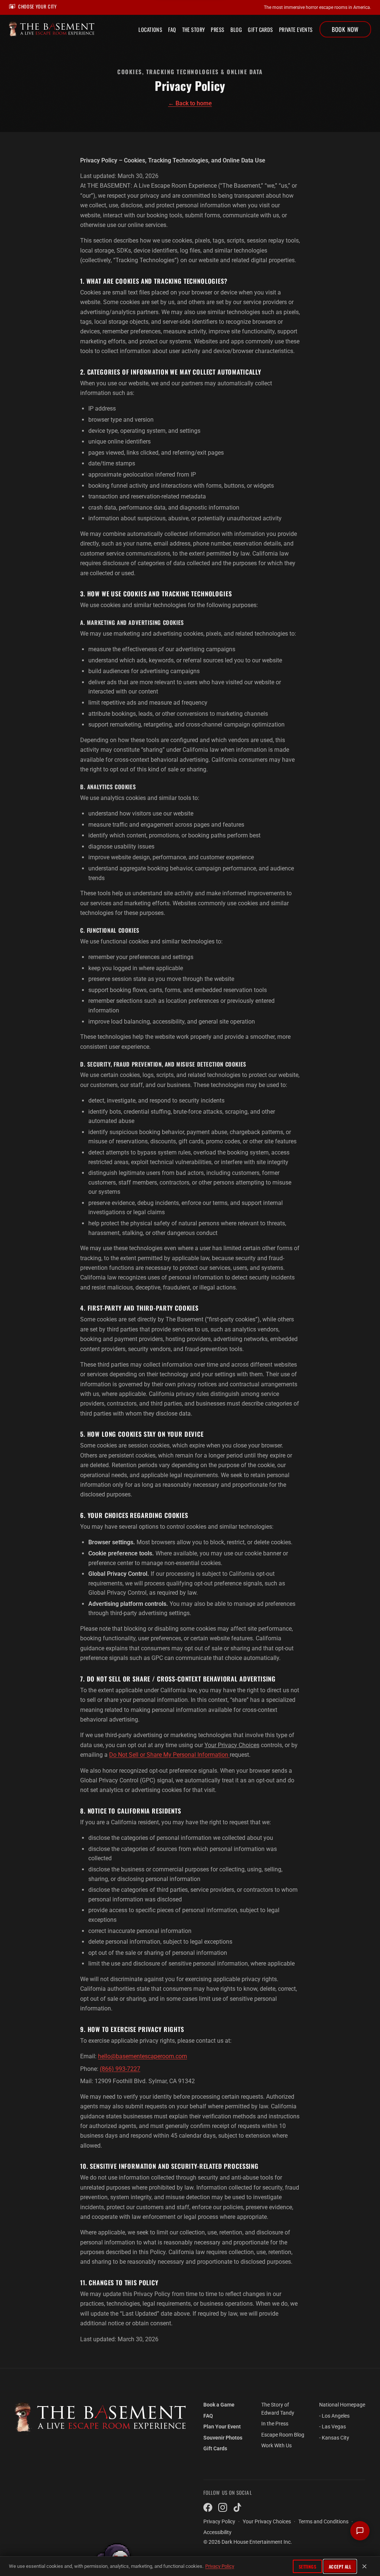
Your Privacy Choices (232, 1745)
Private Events (296, 29)
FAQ (172, 29)
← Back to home (190, 103)
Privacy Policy (220, 2566)
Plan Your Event (222, 2427)
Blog (236, 29)
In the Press (275, 2424)
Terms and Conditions (323, 2522)
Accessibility (217, 2532)
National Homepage (342, 2405)
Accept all (340, 2567)
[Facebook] (208, 2507)
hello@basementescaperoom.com (142, 2056)
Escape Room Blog (283, 2435)
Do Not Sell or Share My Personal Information (169, 1755)
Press (217, 29)
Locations (150, 29)
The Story (194, 29)
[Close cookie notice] (364, 2566)
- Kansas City (334, 2438)
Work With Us (276, 2446)
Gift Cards (260, 29)
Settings (308, 2567)
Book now (345, 29)
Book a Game (219, 2405)
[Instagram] (223, 2507)
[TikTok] (237, 2507)
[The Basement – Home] (100, 2418)
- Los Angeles (334, 2416)
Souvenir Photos (223, 2438)
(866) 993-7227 (120, 2069)
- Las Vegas (332, 2427)
